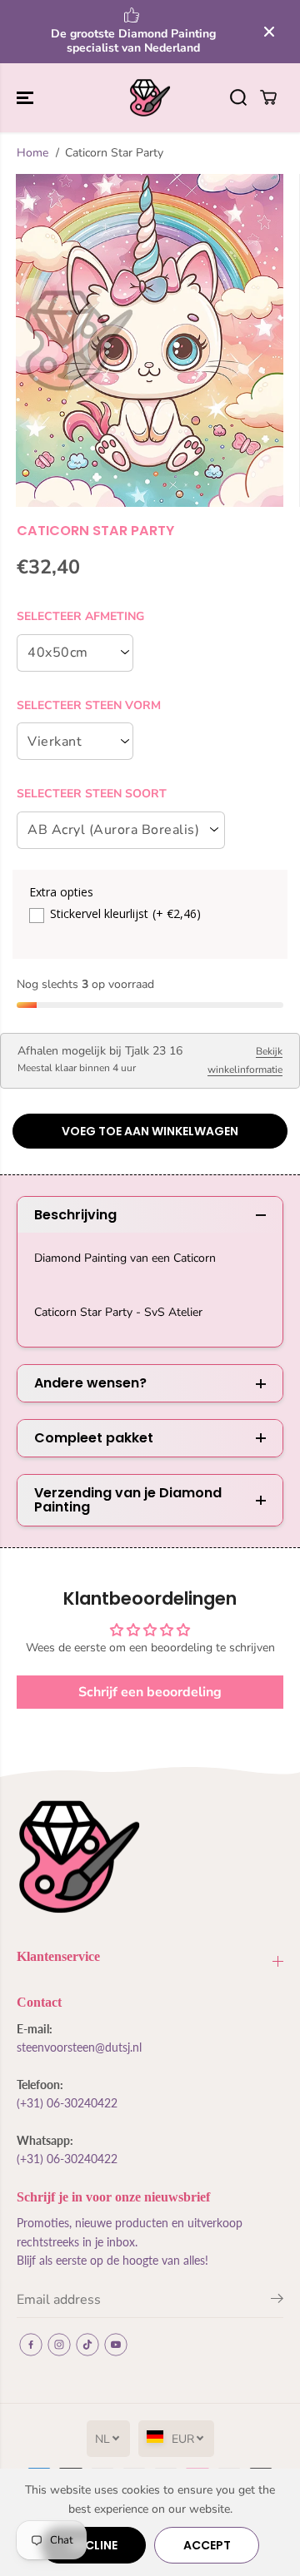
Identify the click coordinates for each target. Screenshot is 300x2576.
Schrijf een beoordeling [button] (150, 1692)
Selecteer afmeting (80, 616)
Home (32, 153)
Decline (94, 2545)
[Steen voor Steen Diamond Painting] (150, 98)
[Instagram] (59, 2345)
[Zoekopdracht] (238, 97)
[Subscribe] (277, 2301)
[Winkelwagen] (268, 97)
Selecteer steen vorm (89, 705)
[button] (27, 98)
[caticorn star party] (150, 340)
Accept (207, 2545)
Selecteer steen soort (92, 794)
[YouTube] (116, 2345)
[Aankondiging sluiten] (269, 32)
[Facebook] (31, 2345)
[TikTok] (87, 2345)
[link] (150, 1857)
